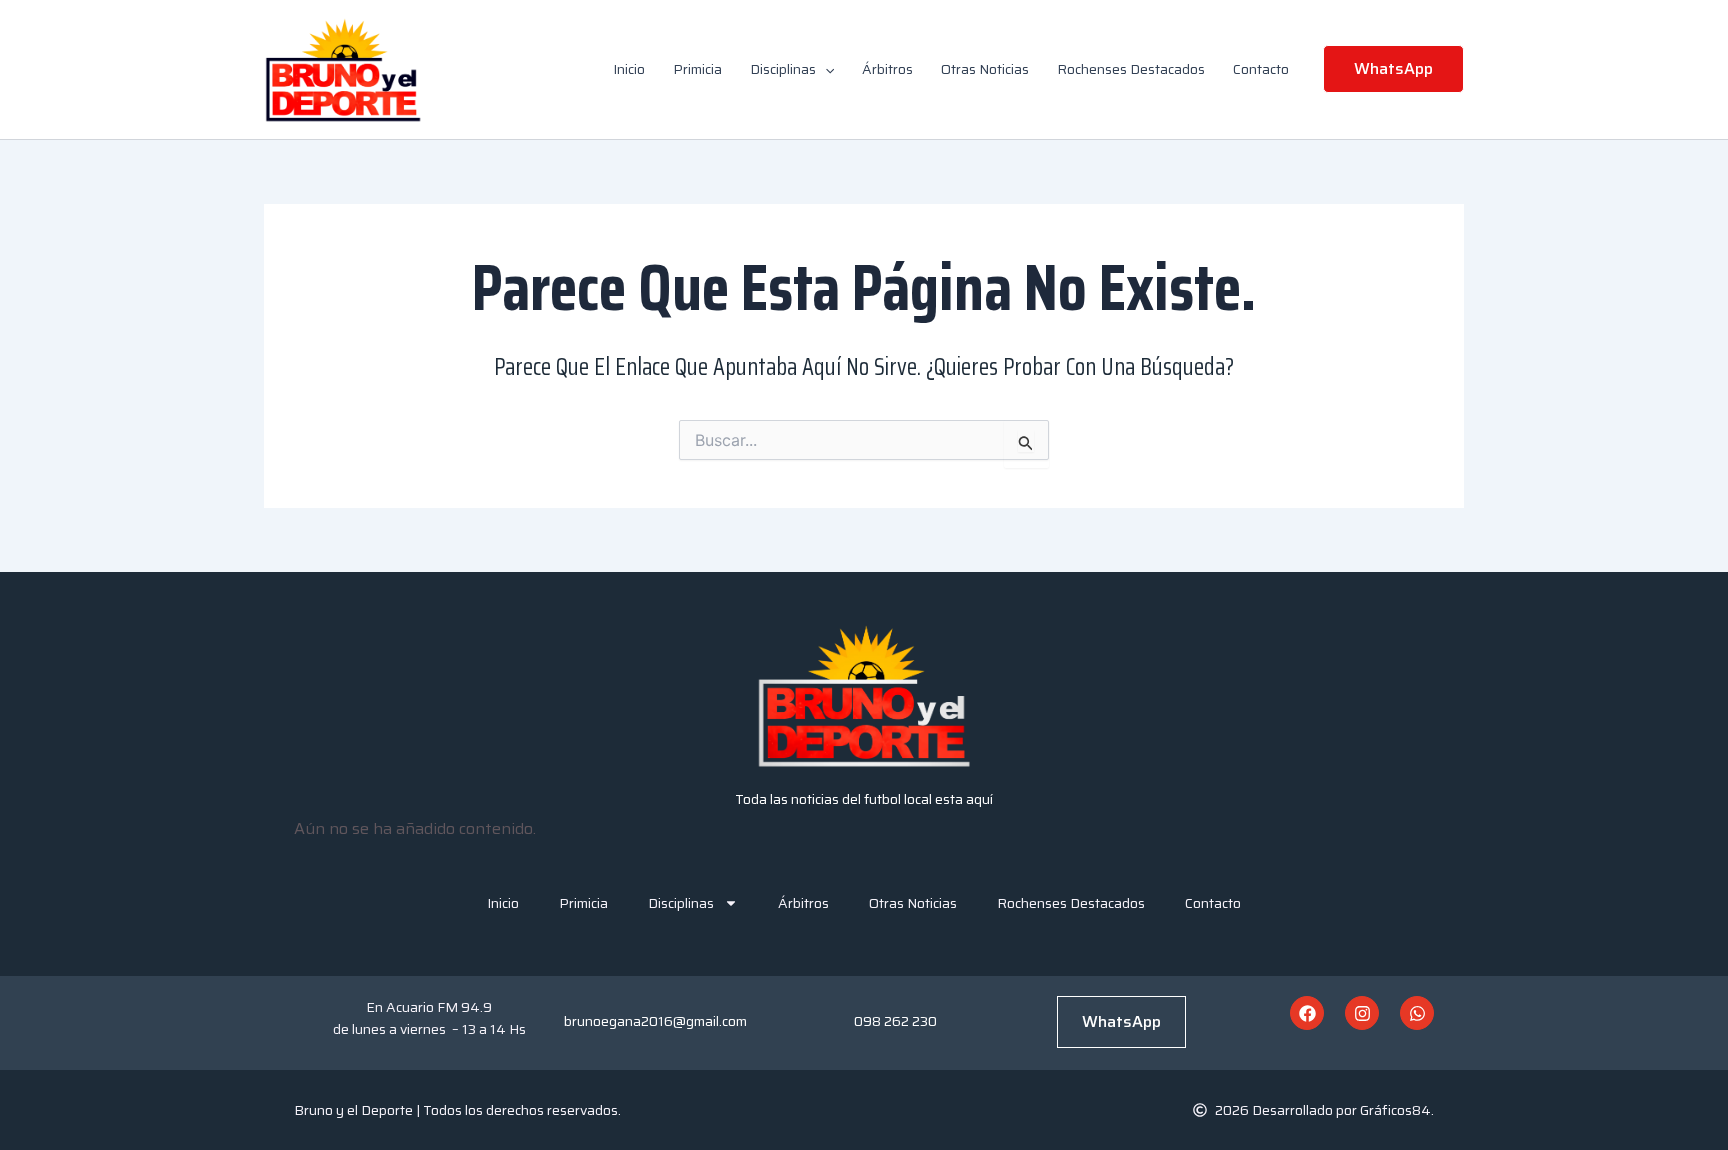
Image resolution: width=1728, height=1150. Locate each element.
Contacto (1261, 69)
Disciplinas (783, 69)
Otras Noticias (985, 69)
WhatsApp (1121, 1021)
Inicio (629, 69)
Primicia (697, 69)
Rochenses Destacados (1131, 69)
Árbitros (887, 69)
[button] (825, 69)
